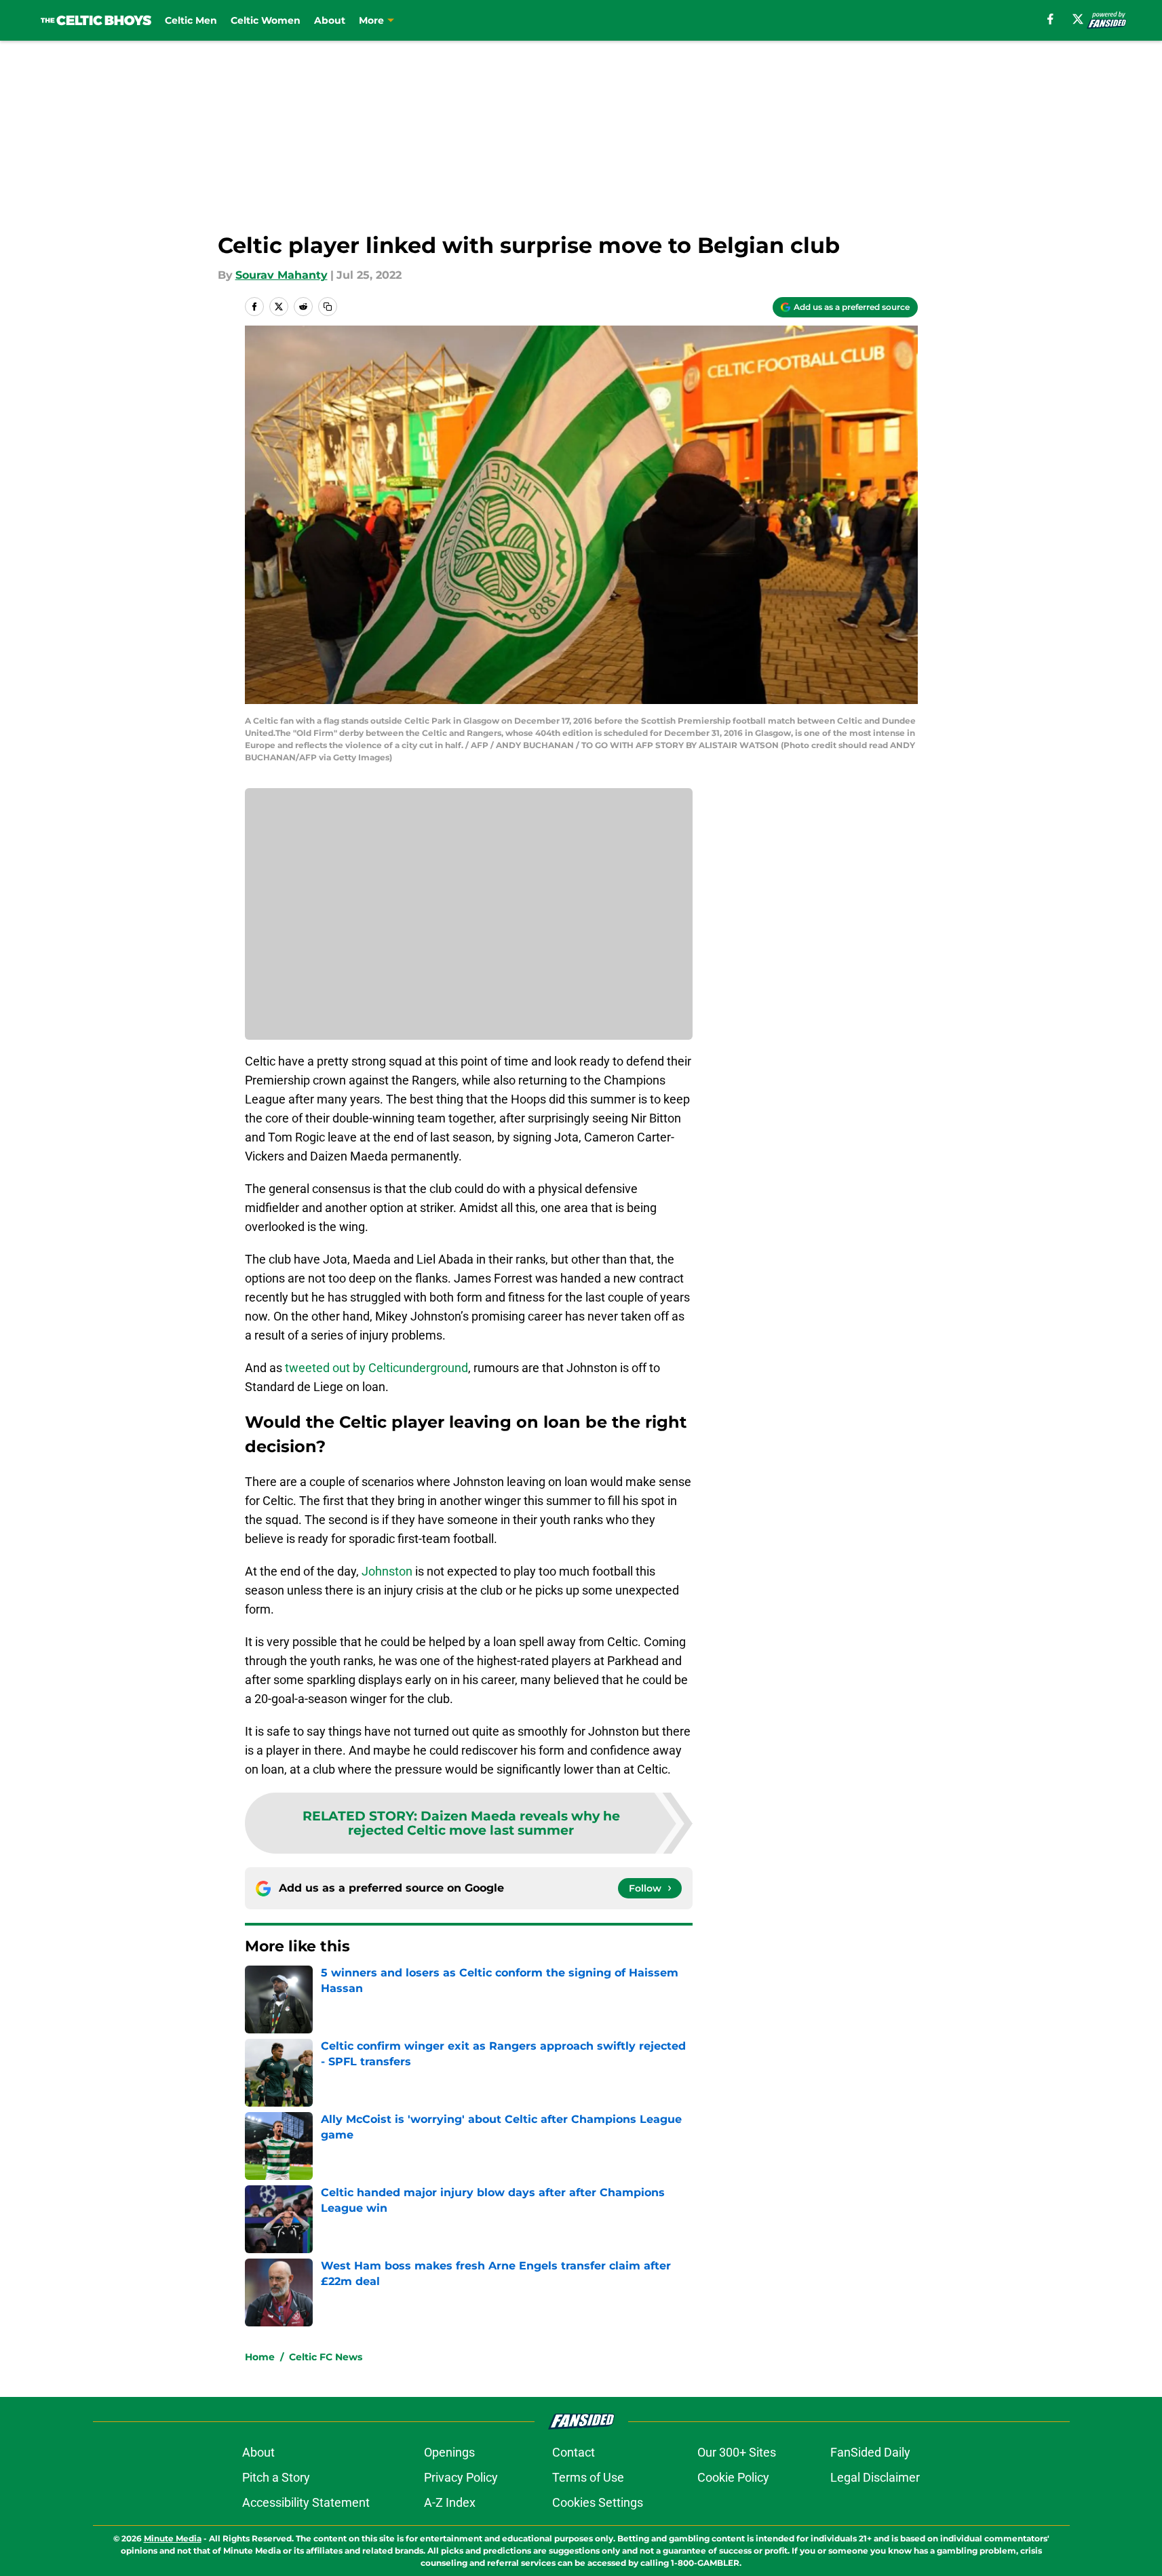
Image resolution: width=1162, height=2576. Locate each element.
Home (260, 2357)
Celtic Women (266, 20)
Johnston (387, 1571)
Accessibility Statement (306, 2502)
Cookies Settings (598, 2502)
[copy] (328, 307)
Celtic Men (191, 20)
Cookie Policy (733, 2477)
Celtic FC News (326, 2357)
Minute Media (173, 2538)
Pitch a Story (276, 2477)
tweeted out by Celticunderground (376, 1368)
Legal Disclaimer (875, 2477)
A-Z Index (450, 2502)
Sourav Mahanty (282, 275)
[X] (1078, 19)
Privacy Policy (461, 2477)
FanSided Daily (870, 2452)
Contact (574, 2452)
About (330, 20)
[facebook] (1050, 19)
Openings (449, 2452)
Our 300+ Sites (737, 2452)
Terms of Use (588, 2477)
